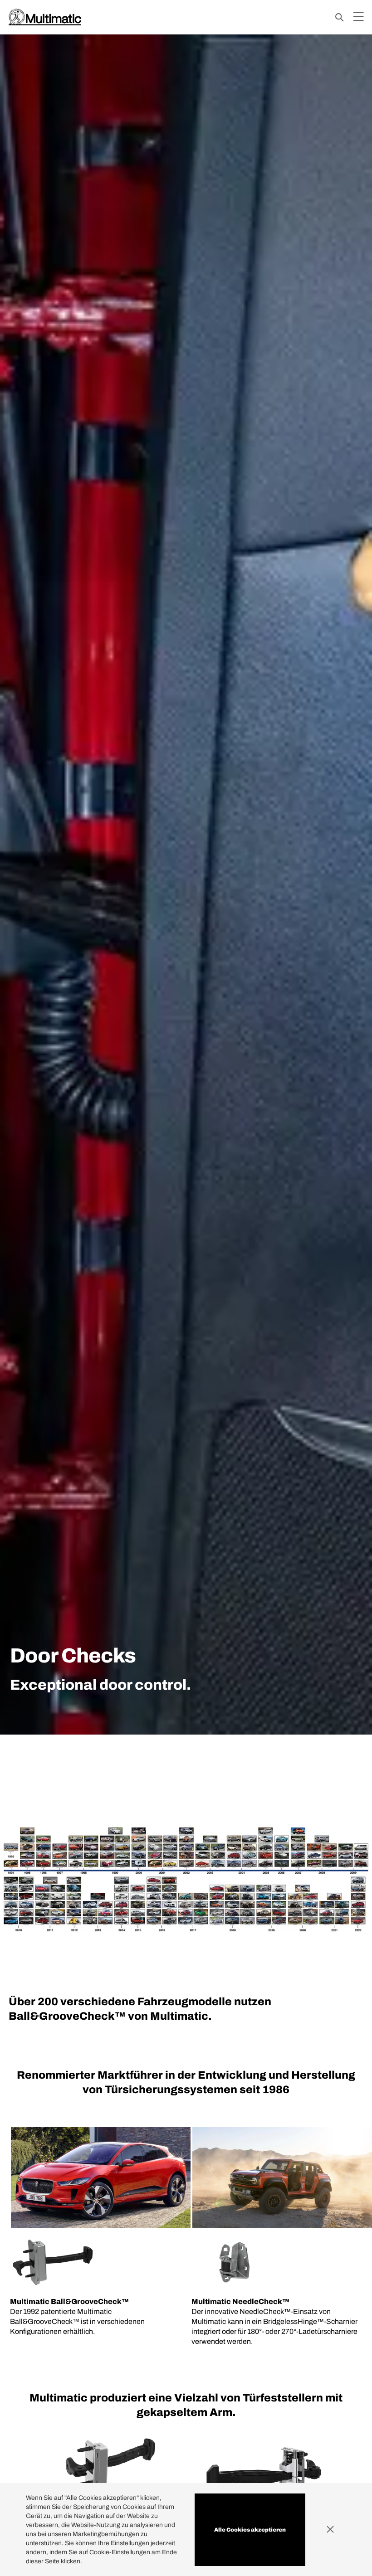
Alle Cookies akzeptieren (250, 2530)
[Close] (336, 2530)
